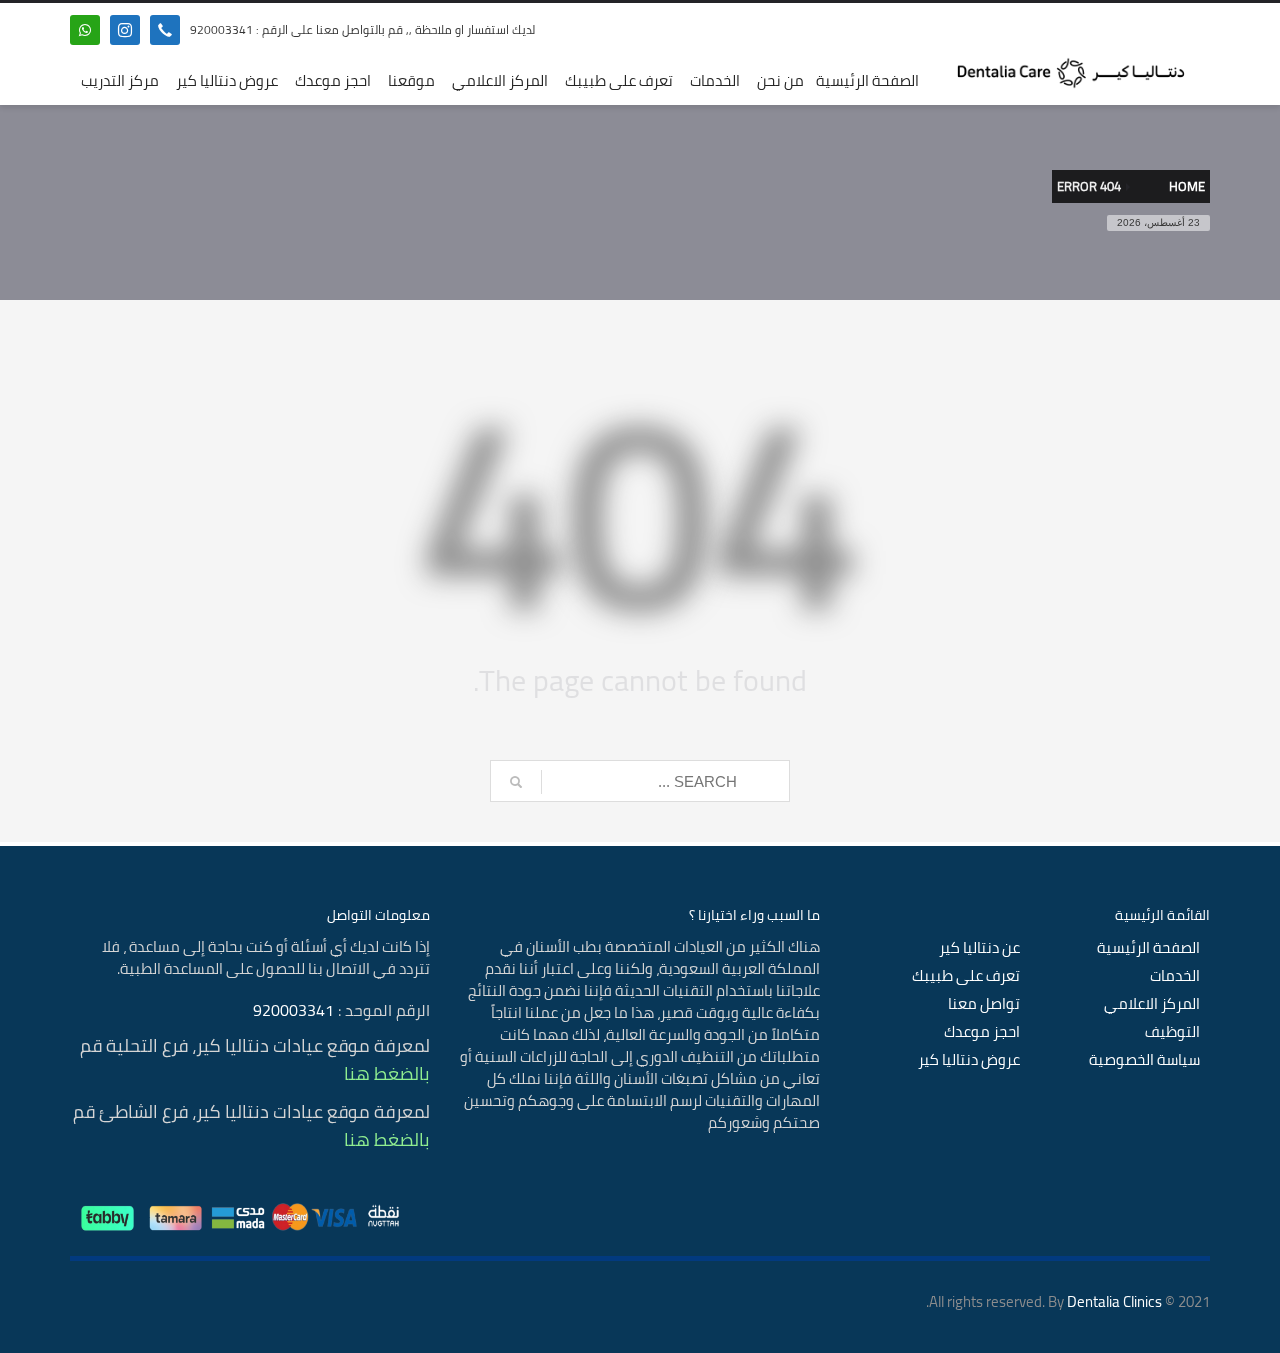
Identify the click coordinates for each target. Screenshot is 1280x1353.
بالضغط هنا (387, 1073)
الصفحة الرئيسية (1148, 948)
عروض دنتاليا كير (969, 1060)
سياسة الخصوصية (1144, 1060)
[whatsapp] (85, 30)
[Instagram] (125, 30)
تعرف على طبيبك (966, 976)
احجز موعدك (982, 1032)
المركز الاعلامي (1152, 1004)
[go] (516, 782)
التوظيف (1172, 1032)
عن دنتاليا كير (979, 948)
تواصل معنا (984, 1004)
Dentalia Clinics (1114, 1301)
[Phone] (165, 30)
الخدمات (1175, 976)
